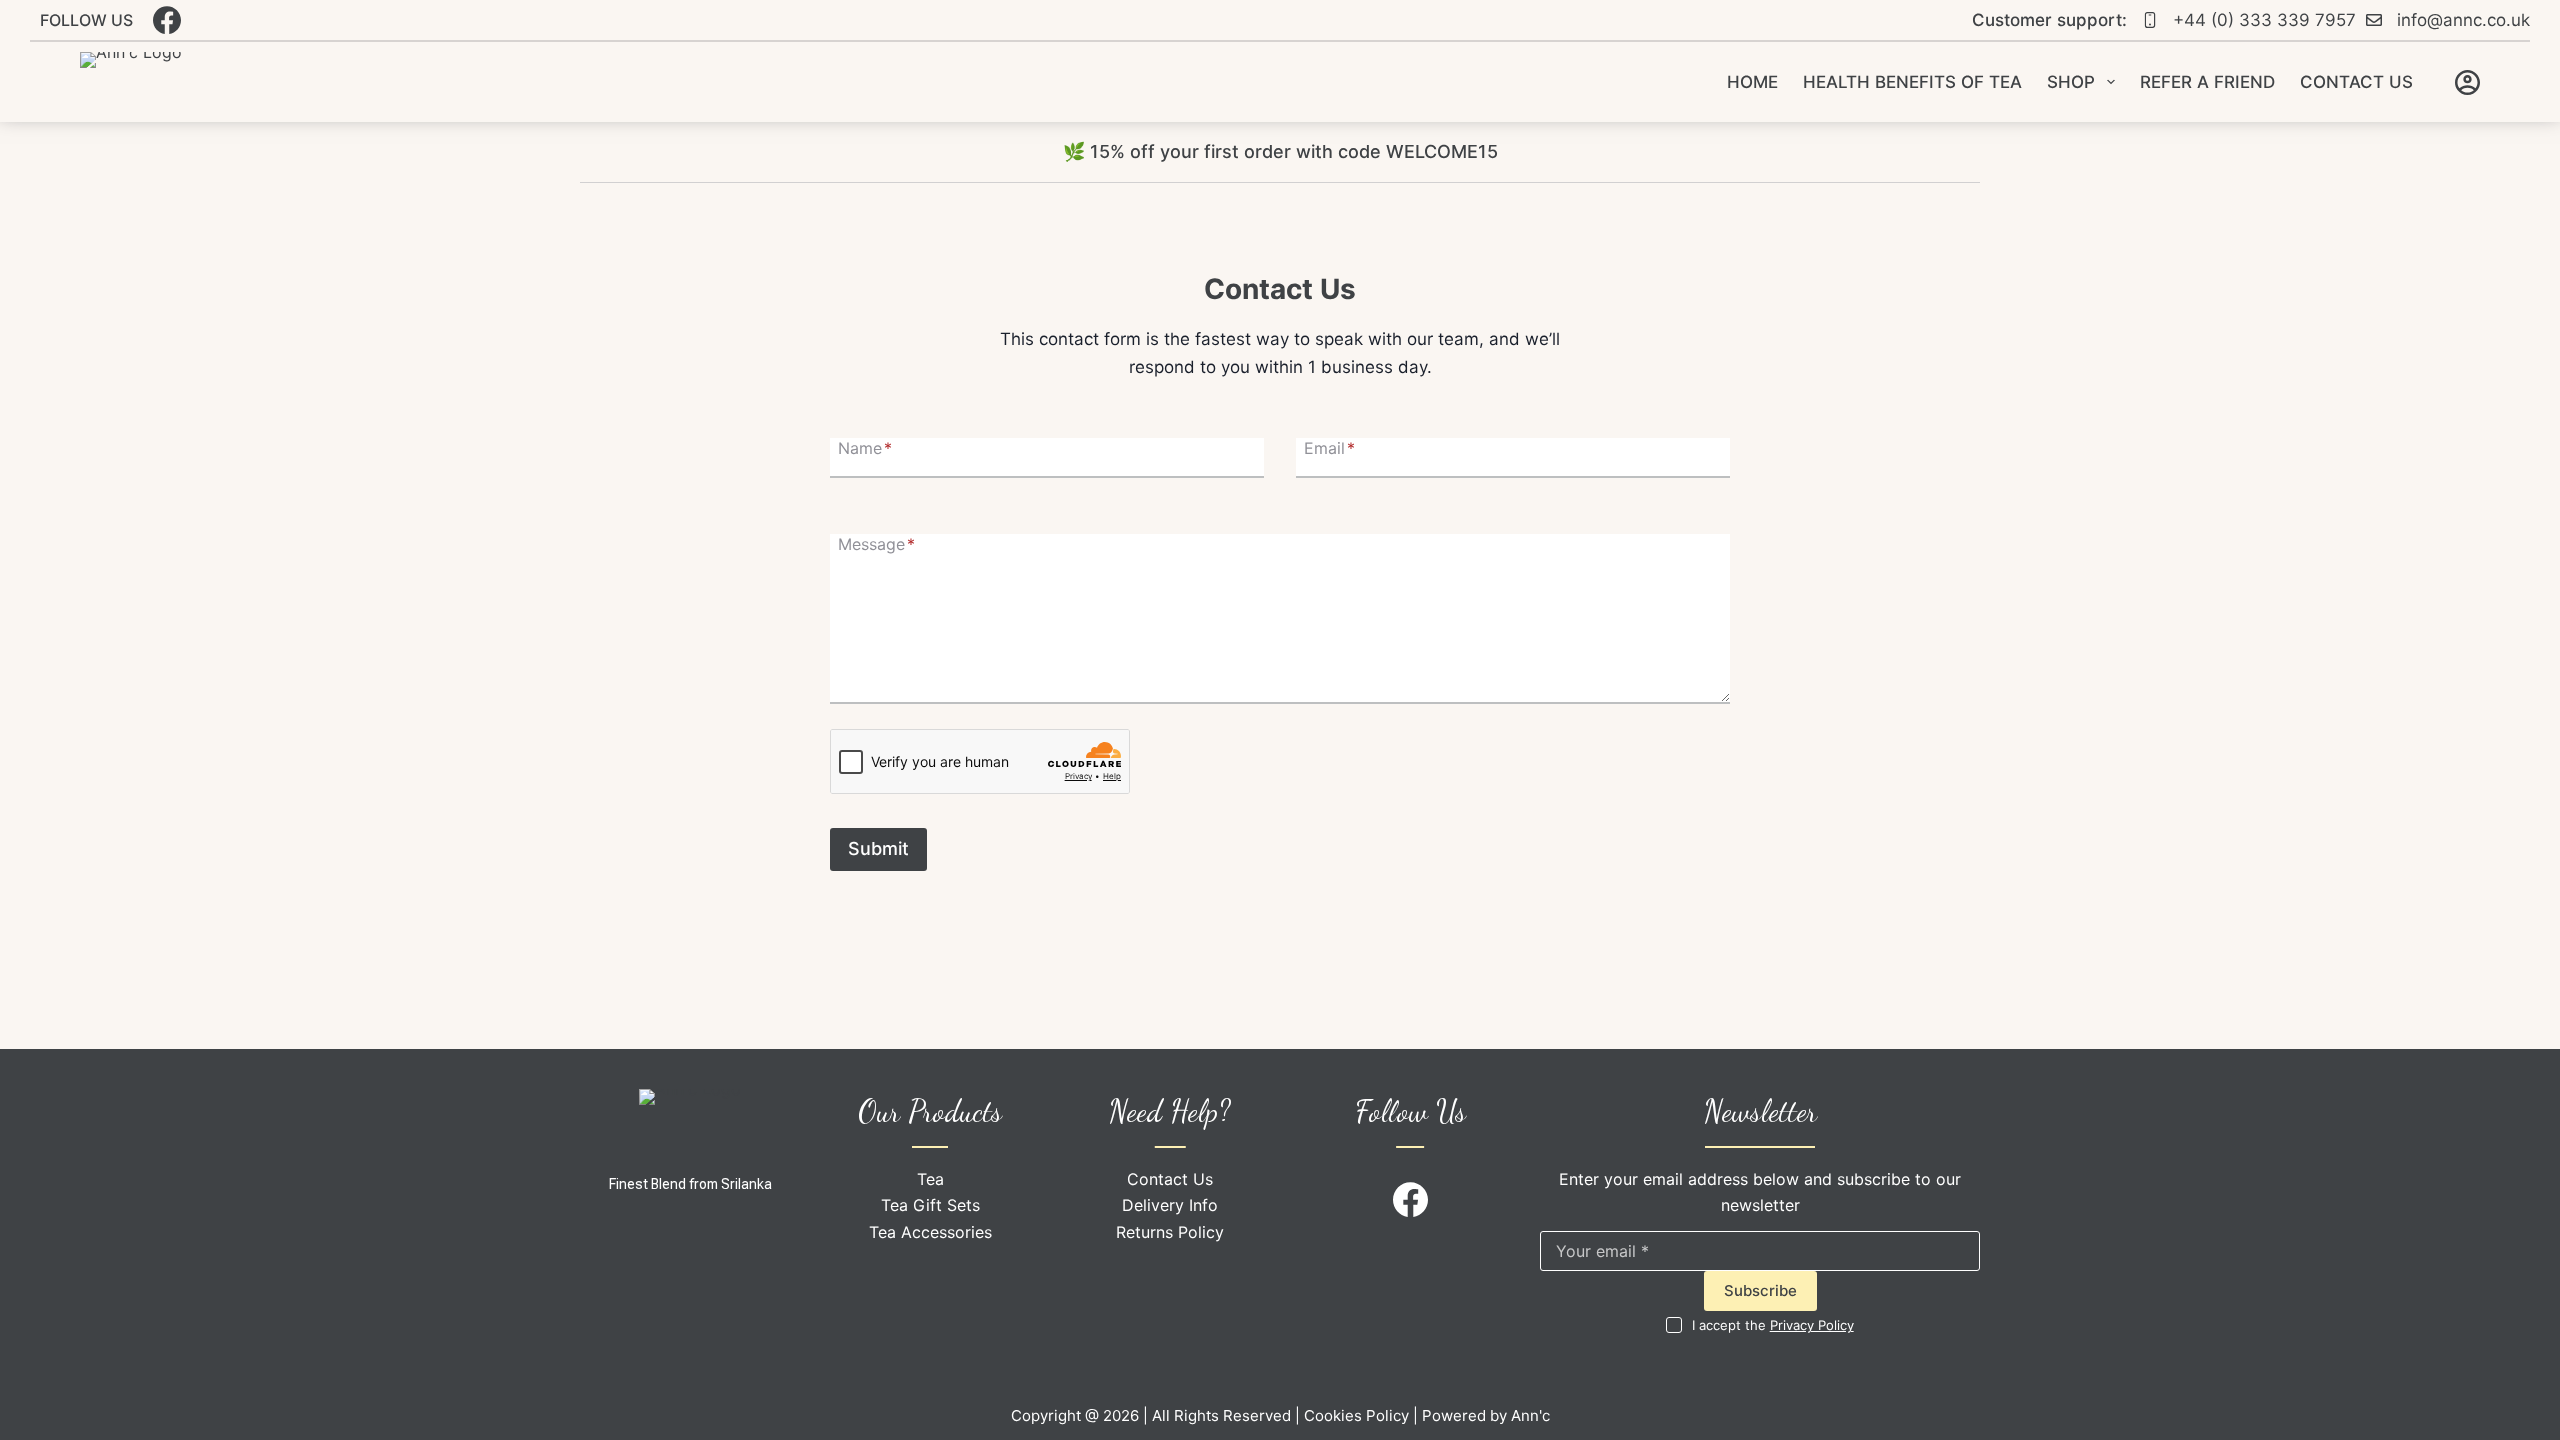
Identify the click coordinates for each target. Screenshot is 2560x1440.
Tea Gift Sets (930, 1205)
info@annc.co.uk (2463, 20)
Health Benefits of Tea (1912, 82)
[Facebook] (167, 20)
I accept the (1773, 1325)
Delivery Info (1170, 1205)
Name (865, 448)
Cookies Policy (1356, 1415)
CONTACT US (2356, 82)
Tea (930, 1179)
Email (1329, 448)
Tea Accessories (930, 1232)
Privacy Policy (1812, 1325)
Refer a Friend (2207, 82)
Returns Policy (1170, 1232)
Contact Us (1170, 1179)
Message (876, 544)
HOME (1752, 82)
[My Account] (2467, 82)
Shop (2071, 82)
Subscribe (1760, 1290)
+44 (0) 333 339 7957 (2264, 20)
